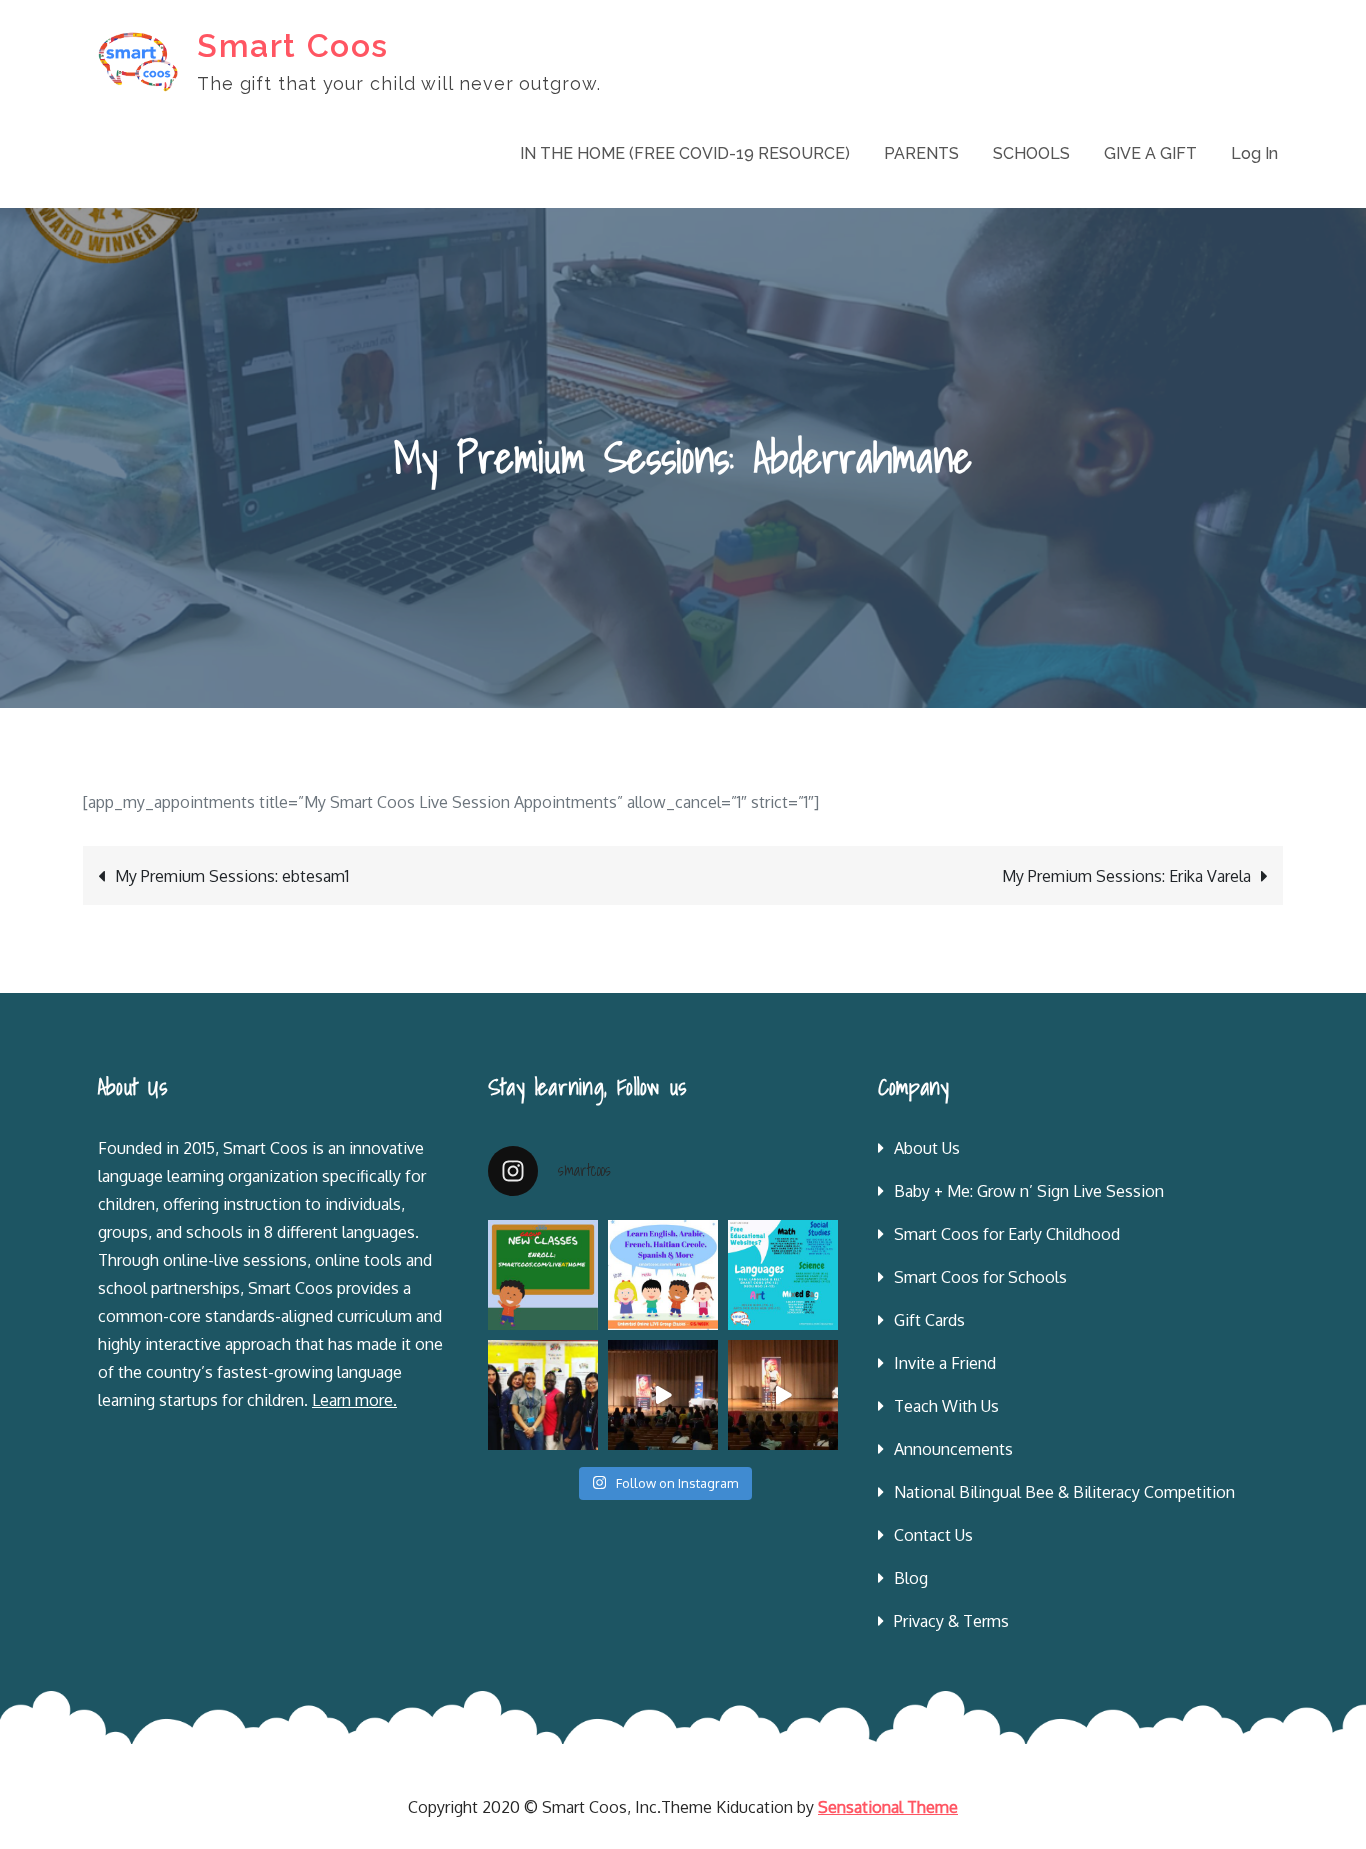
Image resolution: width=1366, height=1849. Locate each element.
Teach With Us (946, 1406)
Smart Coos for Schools (980, 1277)
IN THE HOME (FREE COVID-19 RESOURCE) (685, 153)
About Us (927, 1148)
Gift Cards (929, 1320)
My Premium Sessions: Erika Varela (1126, 876)
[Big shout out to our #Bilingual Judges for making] (543, 1395)
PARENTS (921, 153)
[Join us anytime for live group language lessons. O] (543, 1275)
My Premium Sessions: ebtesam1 (232, 876)
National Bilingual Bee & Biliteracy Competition (1064, 1492)
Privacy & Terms (951, 1621)
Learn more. (354, 1400)
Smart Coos (293, 45)
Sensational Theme (888, 1807)
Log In (1254, 153)
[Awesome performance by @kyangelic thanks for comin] (783, 1395)
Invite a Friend (945, 1363)
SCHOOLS (1031, 153)
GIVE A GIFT (1150, 153)
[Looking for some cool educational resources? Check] (783, 1275)
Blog (911, 1578)
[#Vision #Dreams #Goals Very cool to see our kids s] (663, 1395)
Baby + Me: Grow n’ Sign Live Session (1029, 1191)
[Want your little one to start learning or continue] (663, 1275)
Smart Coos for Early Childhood (1007, 1234)
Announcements (953, 1449)
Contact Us (933, 1535)
